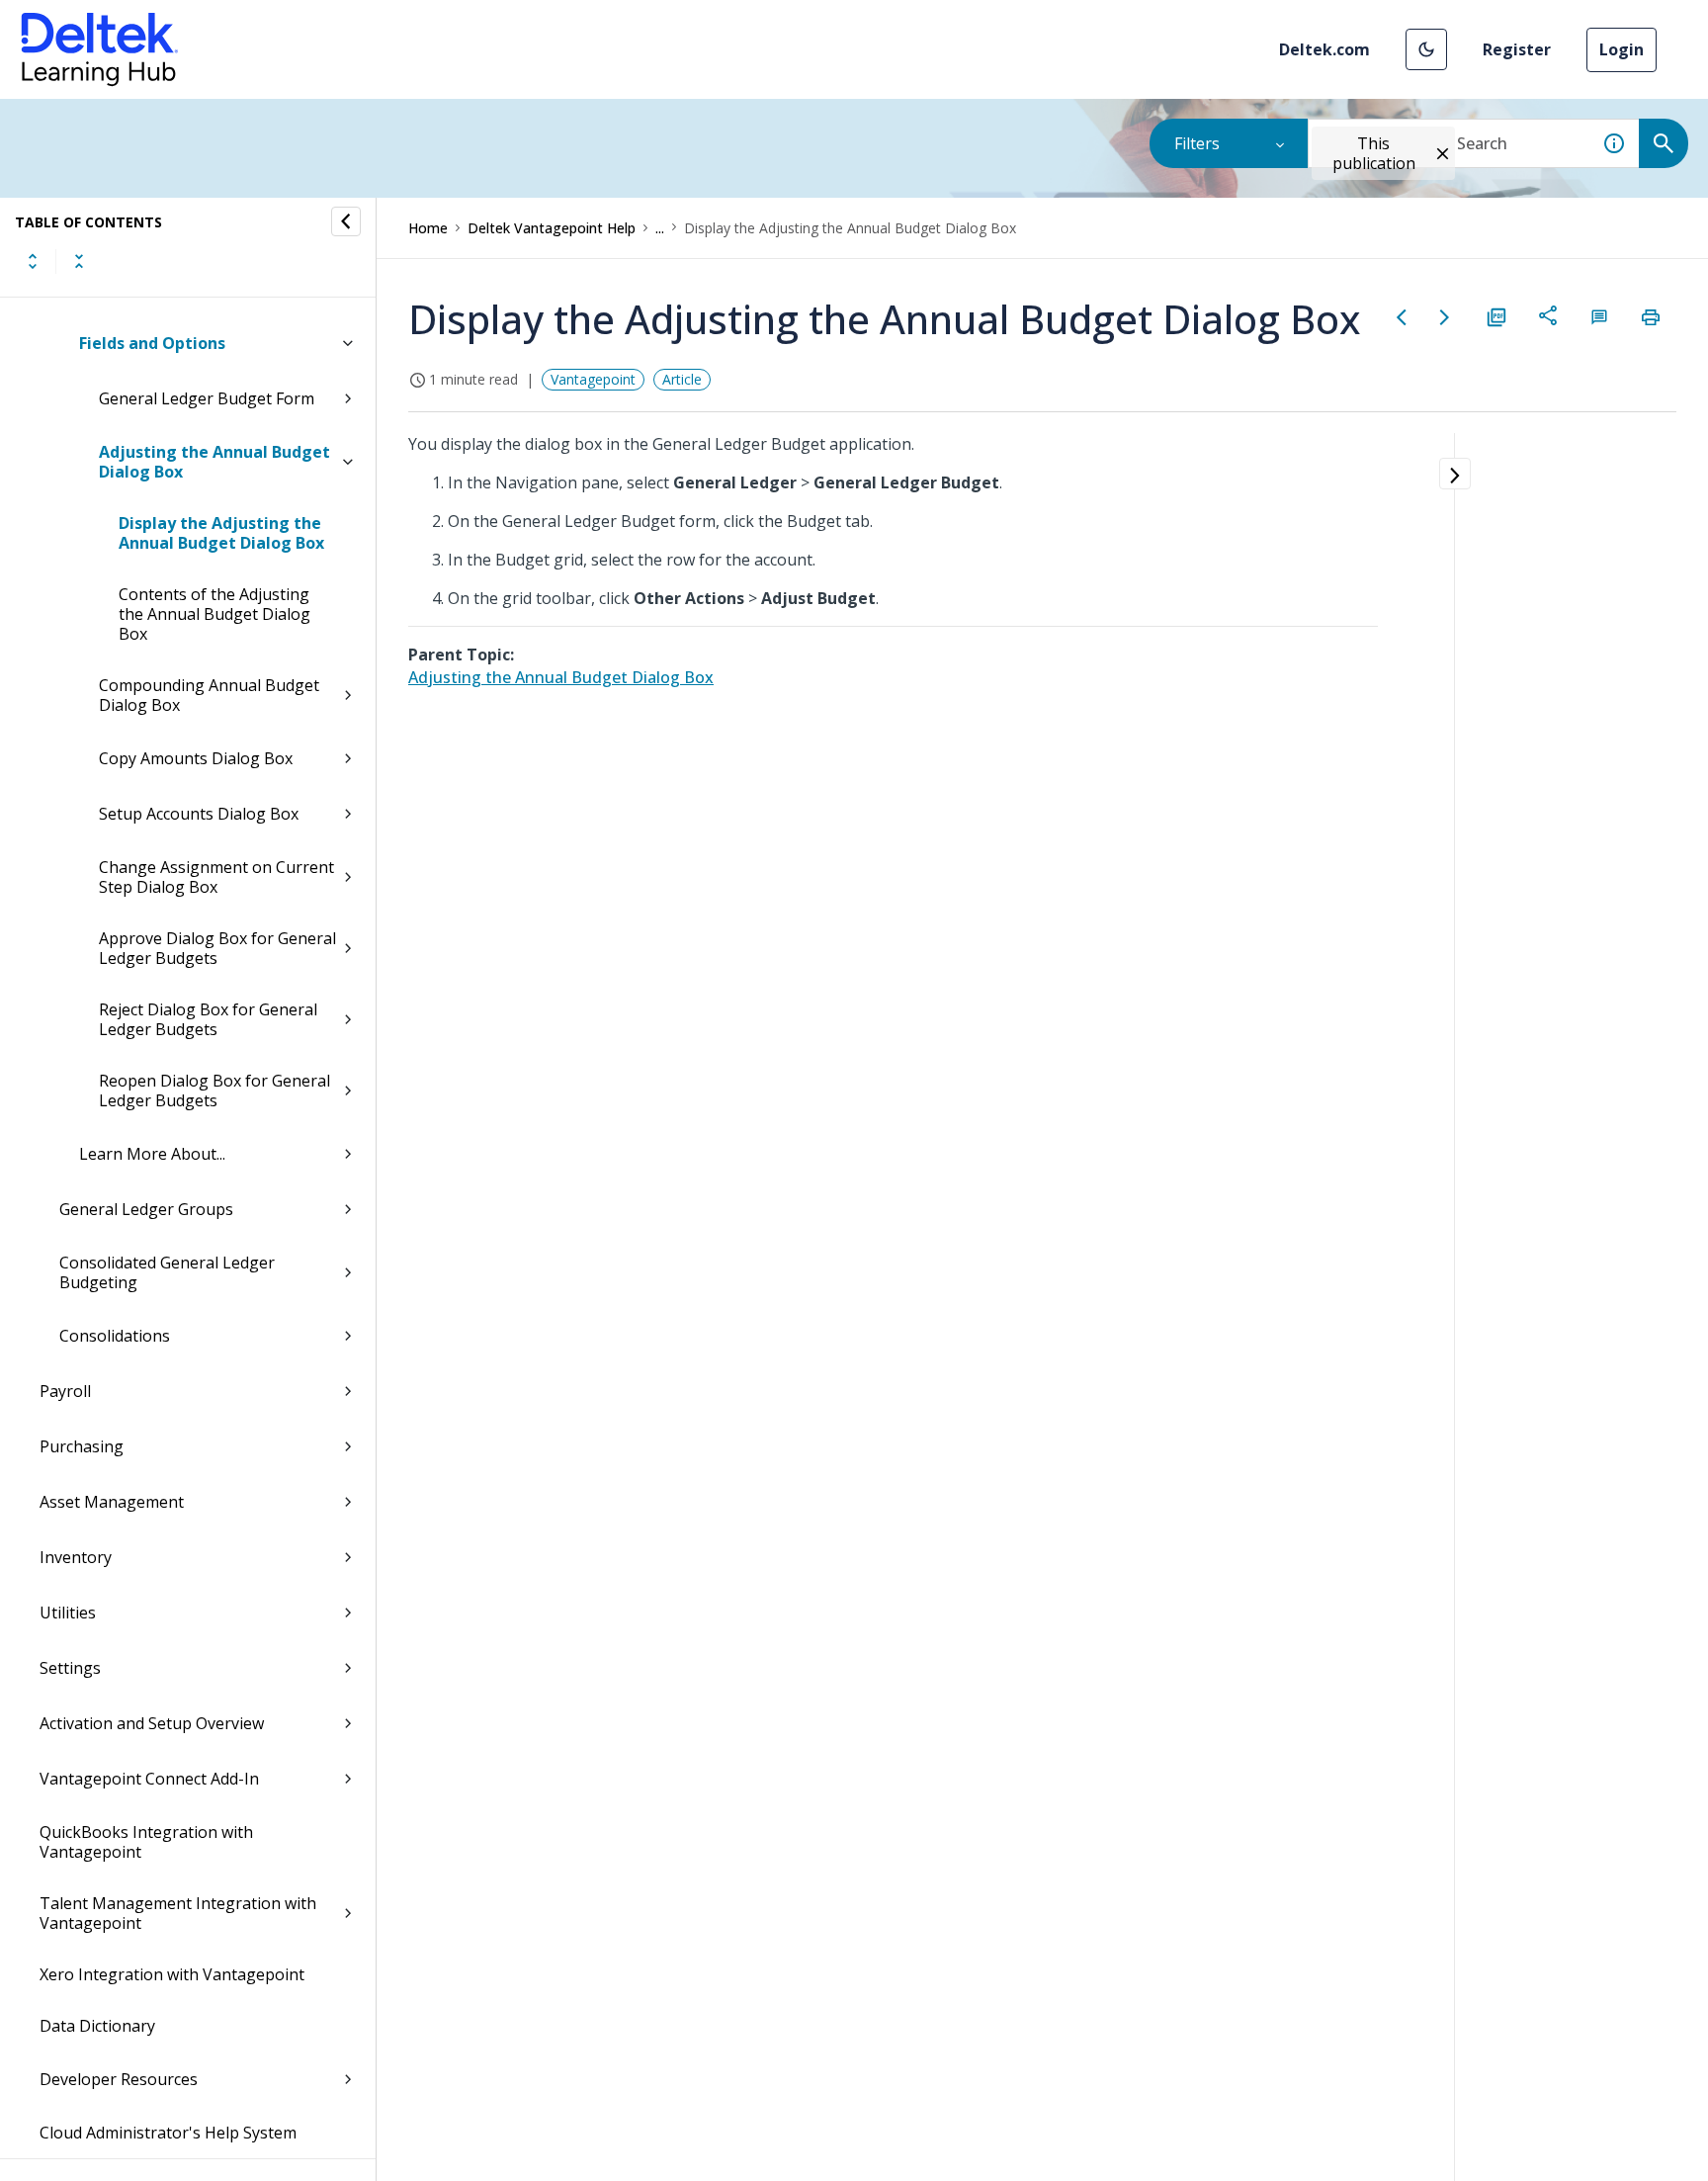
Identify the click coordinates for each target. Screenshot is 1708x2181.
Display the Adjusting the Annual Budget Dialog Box (221, 533)
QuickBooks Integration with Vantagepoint (146, 1842)
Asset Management (112, 1502)
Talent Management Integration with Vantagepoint (178, 1913)
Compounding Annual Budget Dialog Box (209, 695)
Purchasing (82, 1446)
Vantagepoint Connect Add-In (149, 1779)
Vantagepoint (593, 379)
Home (428, 228)
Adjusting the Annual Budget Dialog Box (214, 462)
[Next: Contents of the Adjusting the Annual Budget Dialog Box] (1445, 317)
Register (1517, 49)
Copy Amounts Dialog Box (196, 758)
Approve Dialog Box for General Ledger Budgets (217, 948)
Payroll (65, 1391)
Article (682, 379)
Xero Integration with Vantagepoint (172, 1974)
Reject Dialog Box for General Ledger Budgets (208, 1019)
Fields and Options (152, 343)
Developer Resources (119, 2079)
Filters (1197, 143)
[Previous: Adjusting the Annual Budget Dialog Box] (1402, 317)
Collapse (79, 261)
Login (1622, 49)
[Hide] (346, 221)
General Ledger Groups (146, 1209)
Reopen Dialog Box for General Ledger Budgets (214, 1090)
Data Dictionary (97, 2026)
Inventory (76, 1557)
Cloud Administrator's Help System (168, 2133)
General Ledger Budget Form (207, 398)
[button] (1426, 49)
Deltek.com (1324, 49)
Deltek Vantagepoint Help (552, 228)
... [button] (660, 228)
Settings (70, 1668)
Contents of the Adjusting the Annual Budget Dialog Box (214, 614)
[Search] (1664, 143)
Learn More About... (152, 1154)
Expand (33, 261)
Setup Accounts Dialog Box (199, 814)
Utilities (68, 1613)
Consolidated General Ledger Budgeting (167, 1272)
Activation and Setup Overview (152, 1723)
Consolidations (115, 1336)
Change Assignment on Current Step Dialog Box (216, 877)
